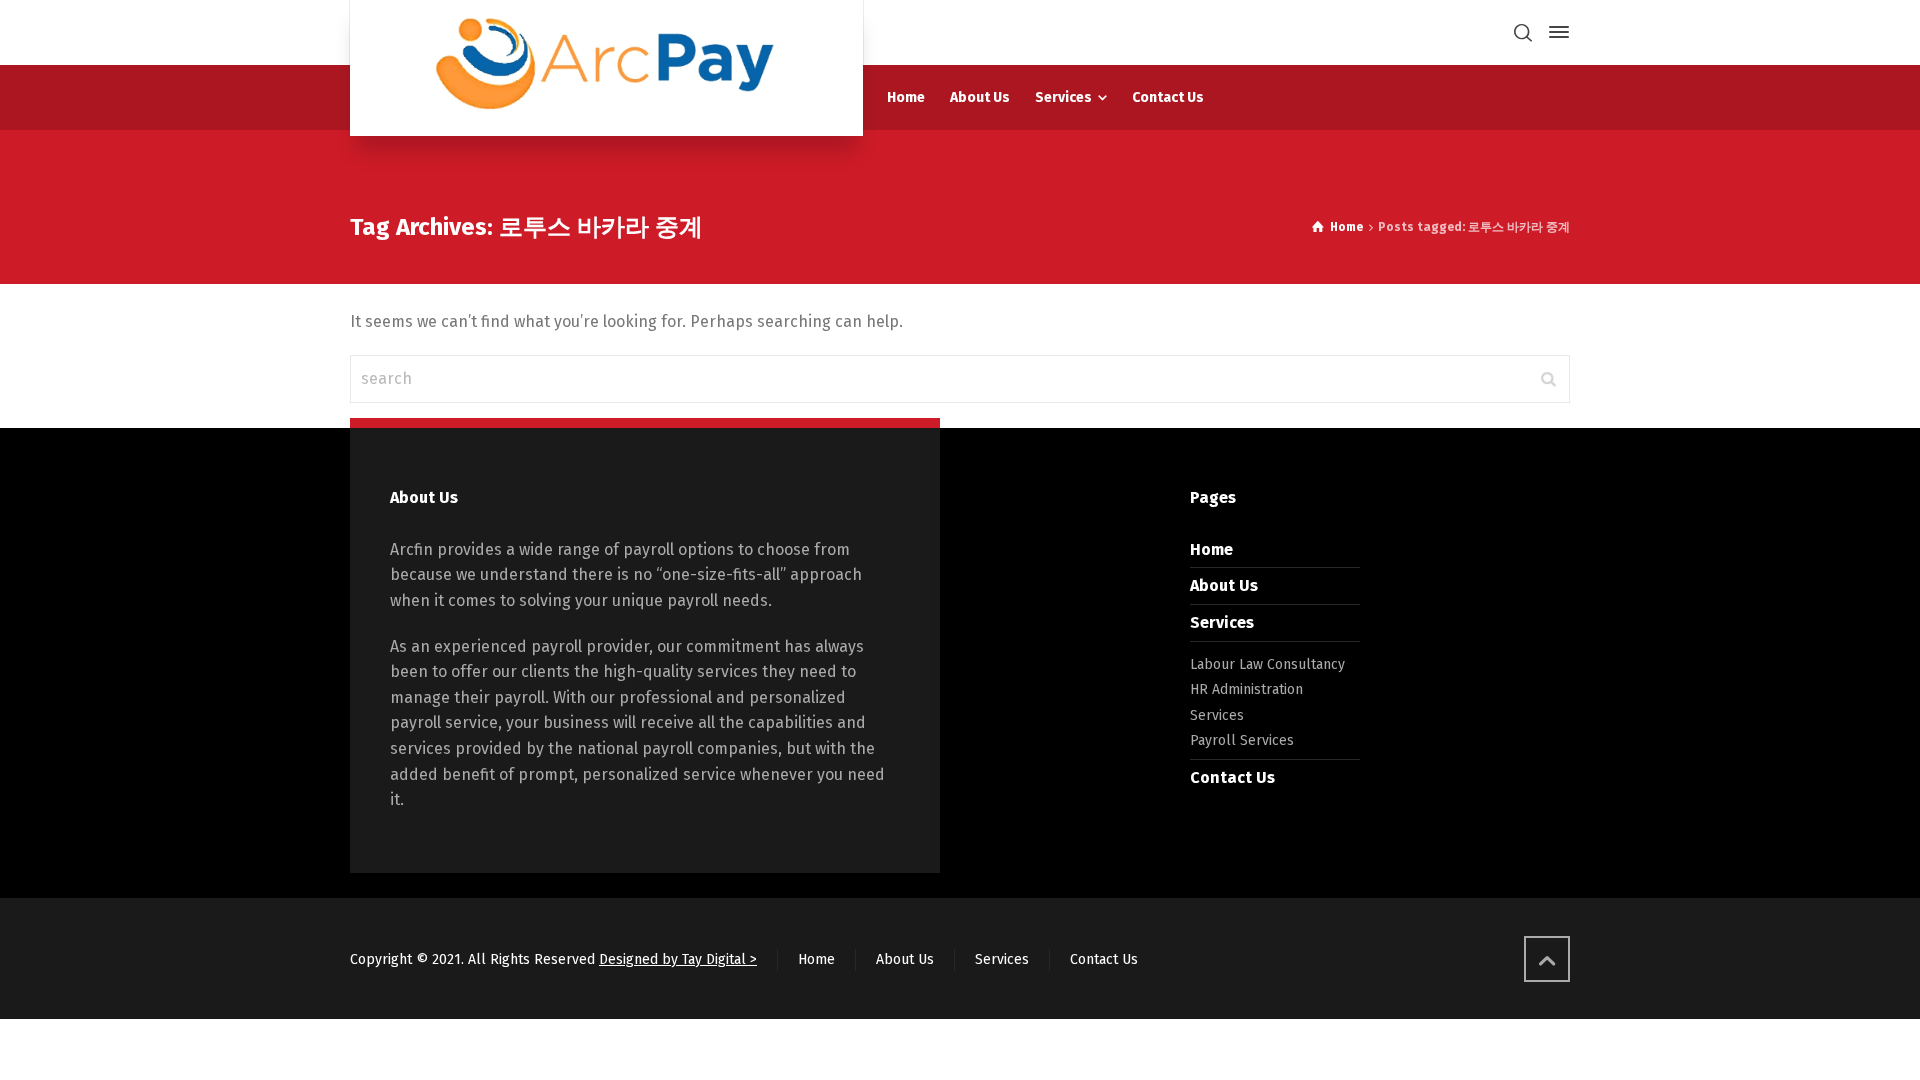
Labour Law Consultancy (1267, 664)
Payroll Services (1242, 740)
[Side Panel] (1555, 32)
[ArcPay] (606, 68)
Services (1222, 622)
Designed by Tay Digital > (678, 959)
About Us (1224, 585)
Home (1211, 549)
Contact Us (1232, 777)
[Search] (1523, 32)
